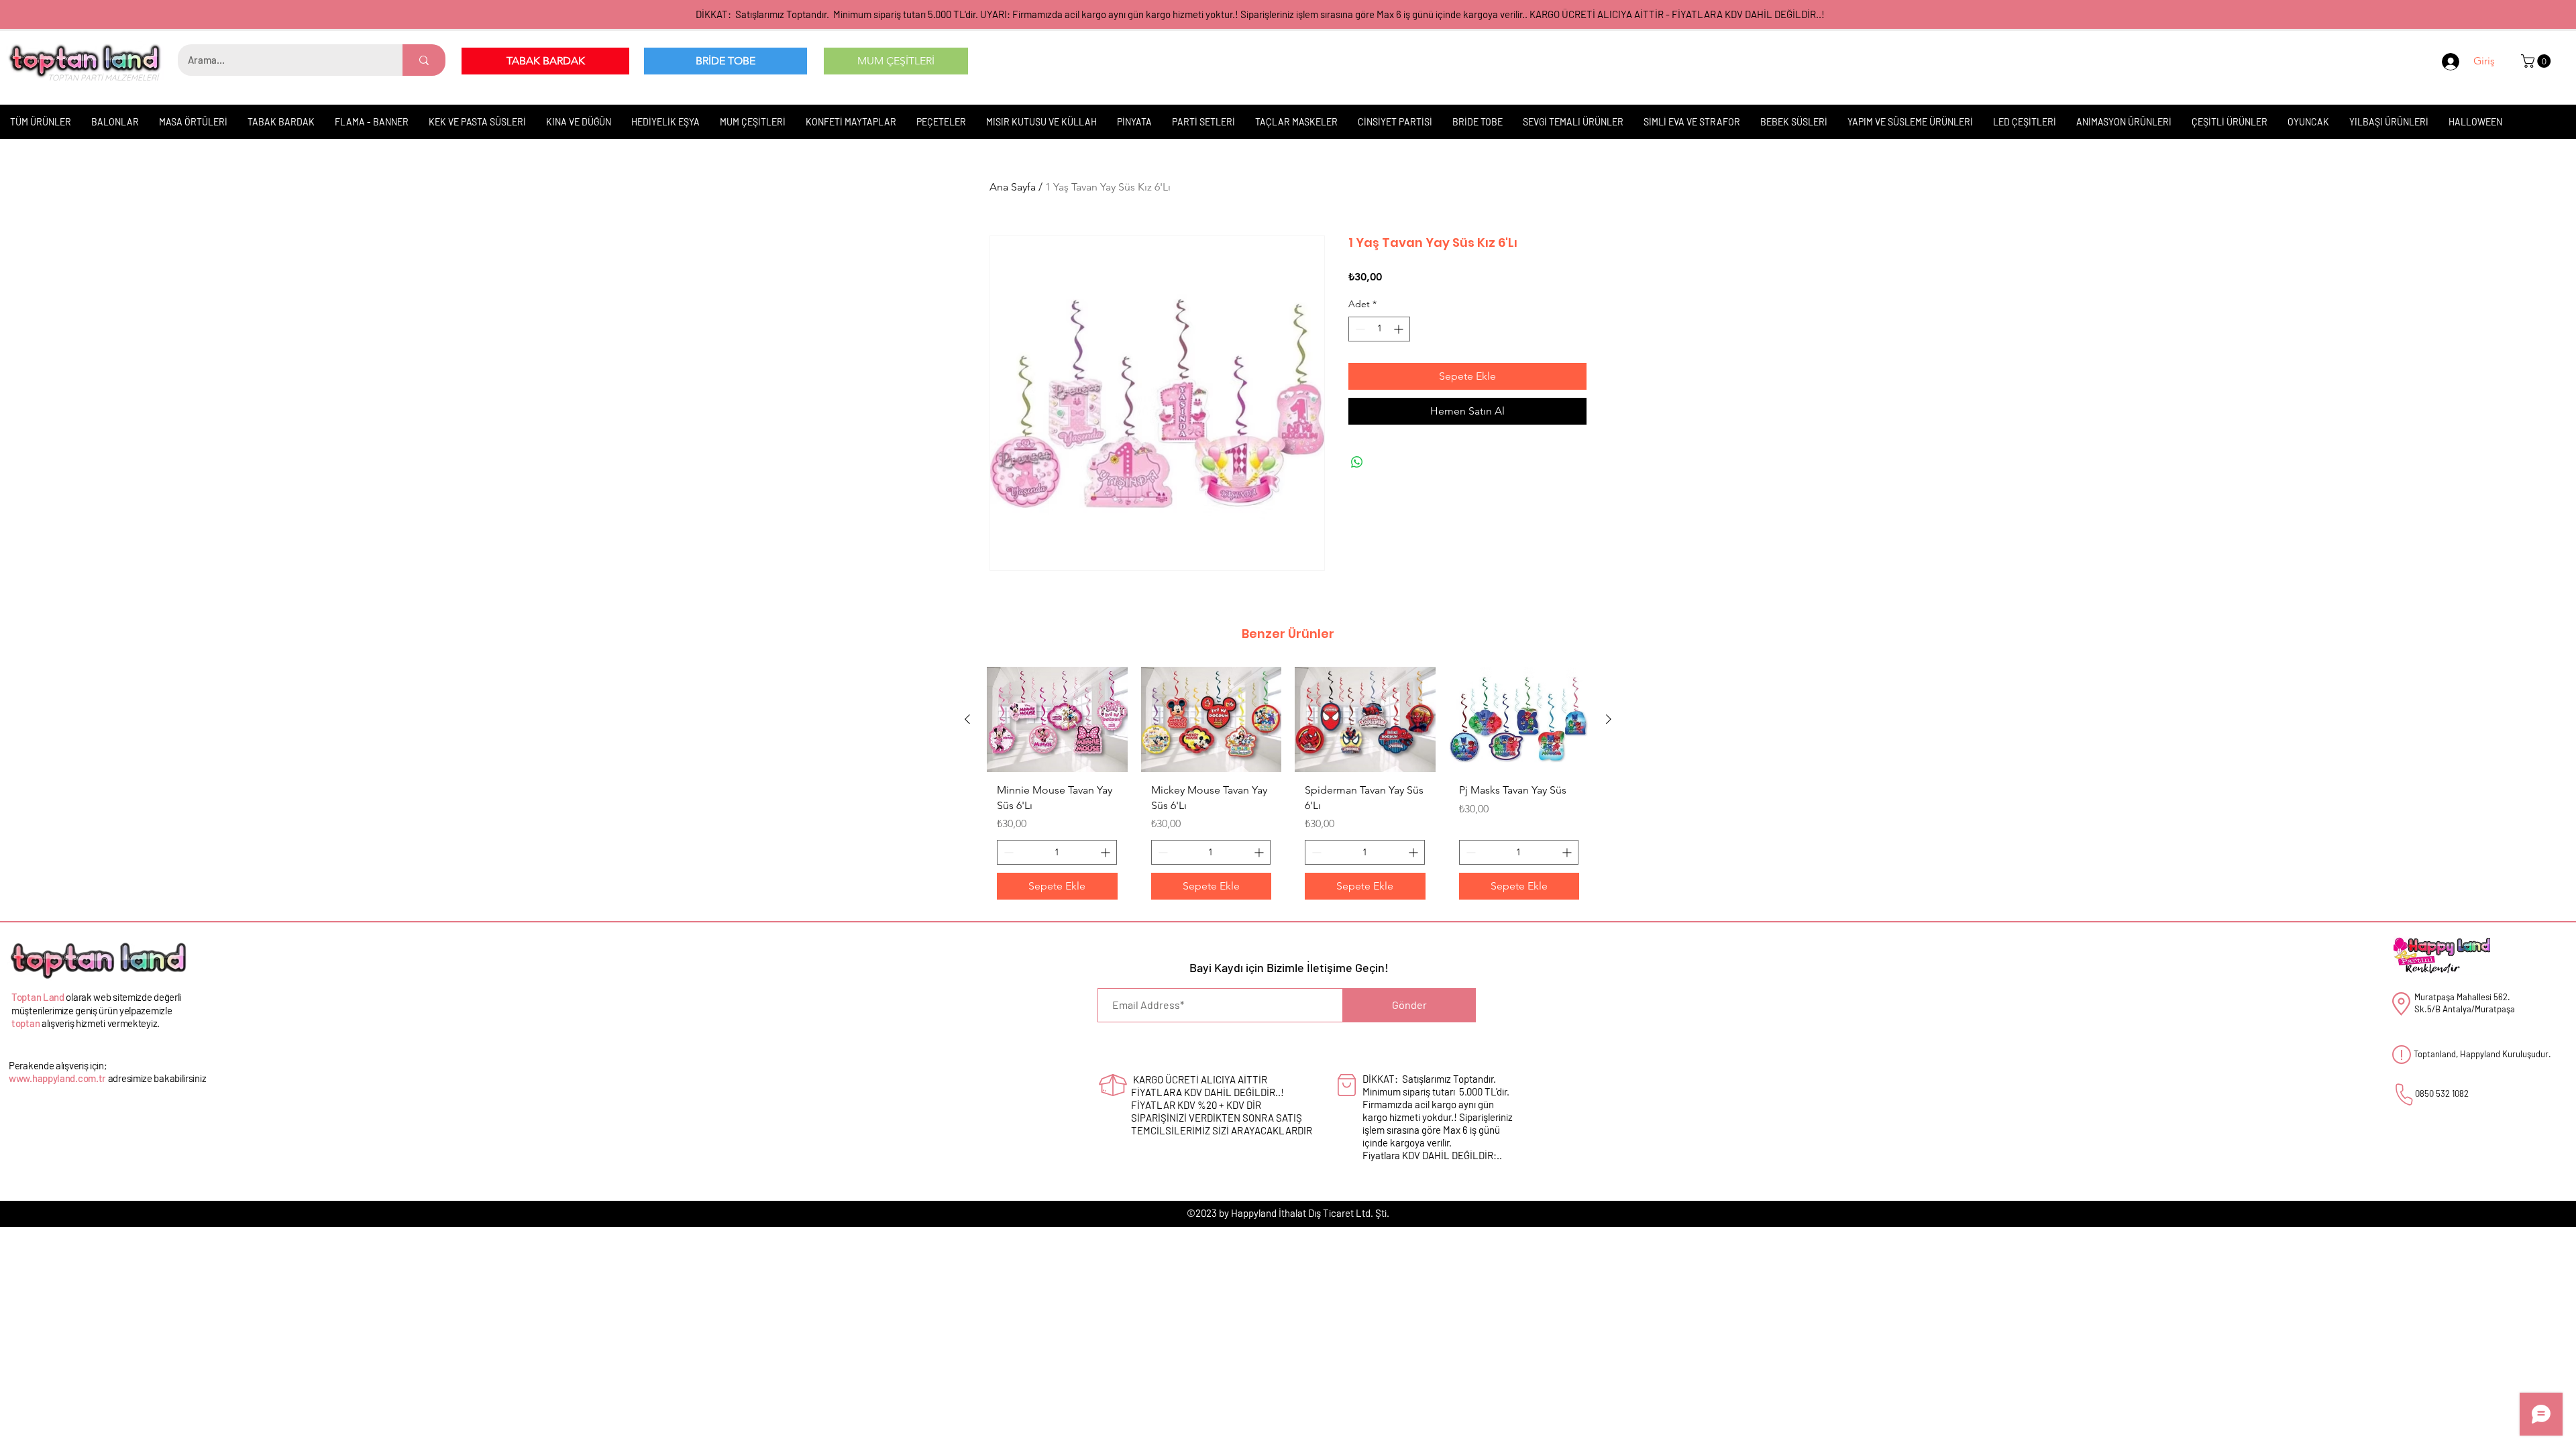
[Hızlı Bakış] (1057, 719)
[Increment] (1400, 329)
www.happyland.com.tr (57, 1078)
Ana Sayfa (1013, 187)
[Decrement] (1359, 329)
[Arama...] (424, 60)
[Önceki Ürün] (967, 719)
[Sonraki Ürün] (1609, 719)
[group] (1288, 788)
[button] (2537, 61)
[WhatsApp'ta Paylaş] (1357, 462)
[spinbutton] (1379, 329)
